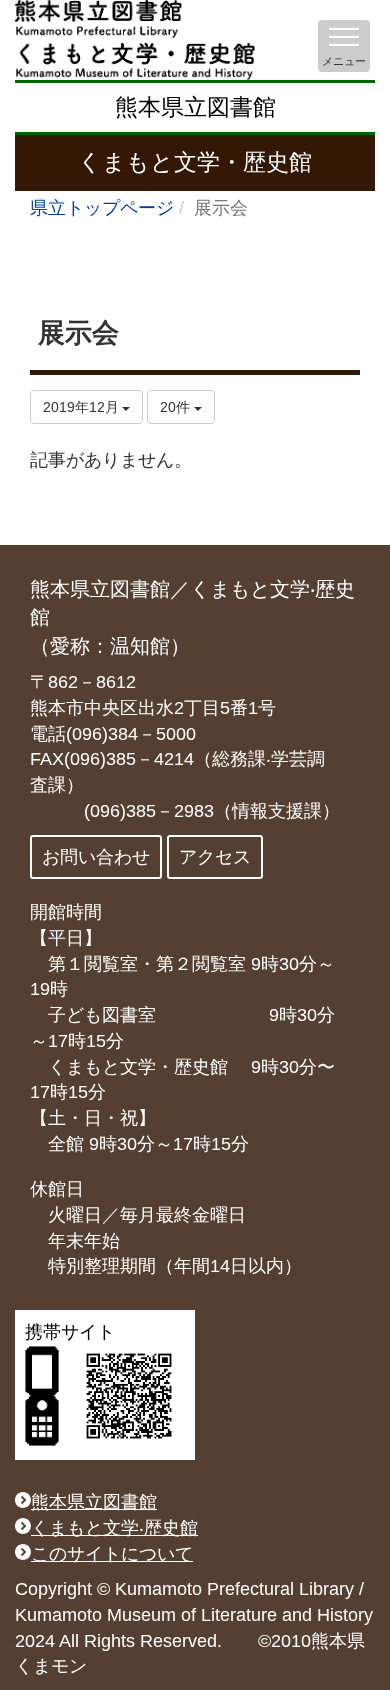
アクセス (215, 857)
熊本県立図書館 (195, 107)
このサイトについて (112, 1554)
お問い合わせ (96, 857)
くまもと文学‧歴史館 (114, 1528)
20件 (177, 407)
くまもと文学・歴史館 (195, 162)
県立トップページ (102, 208)
